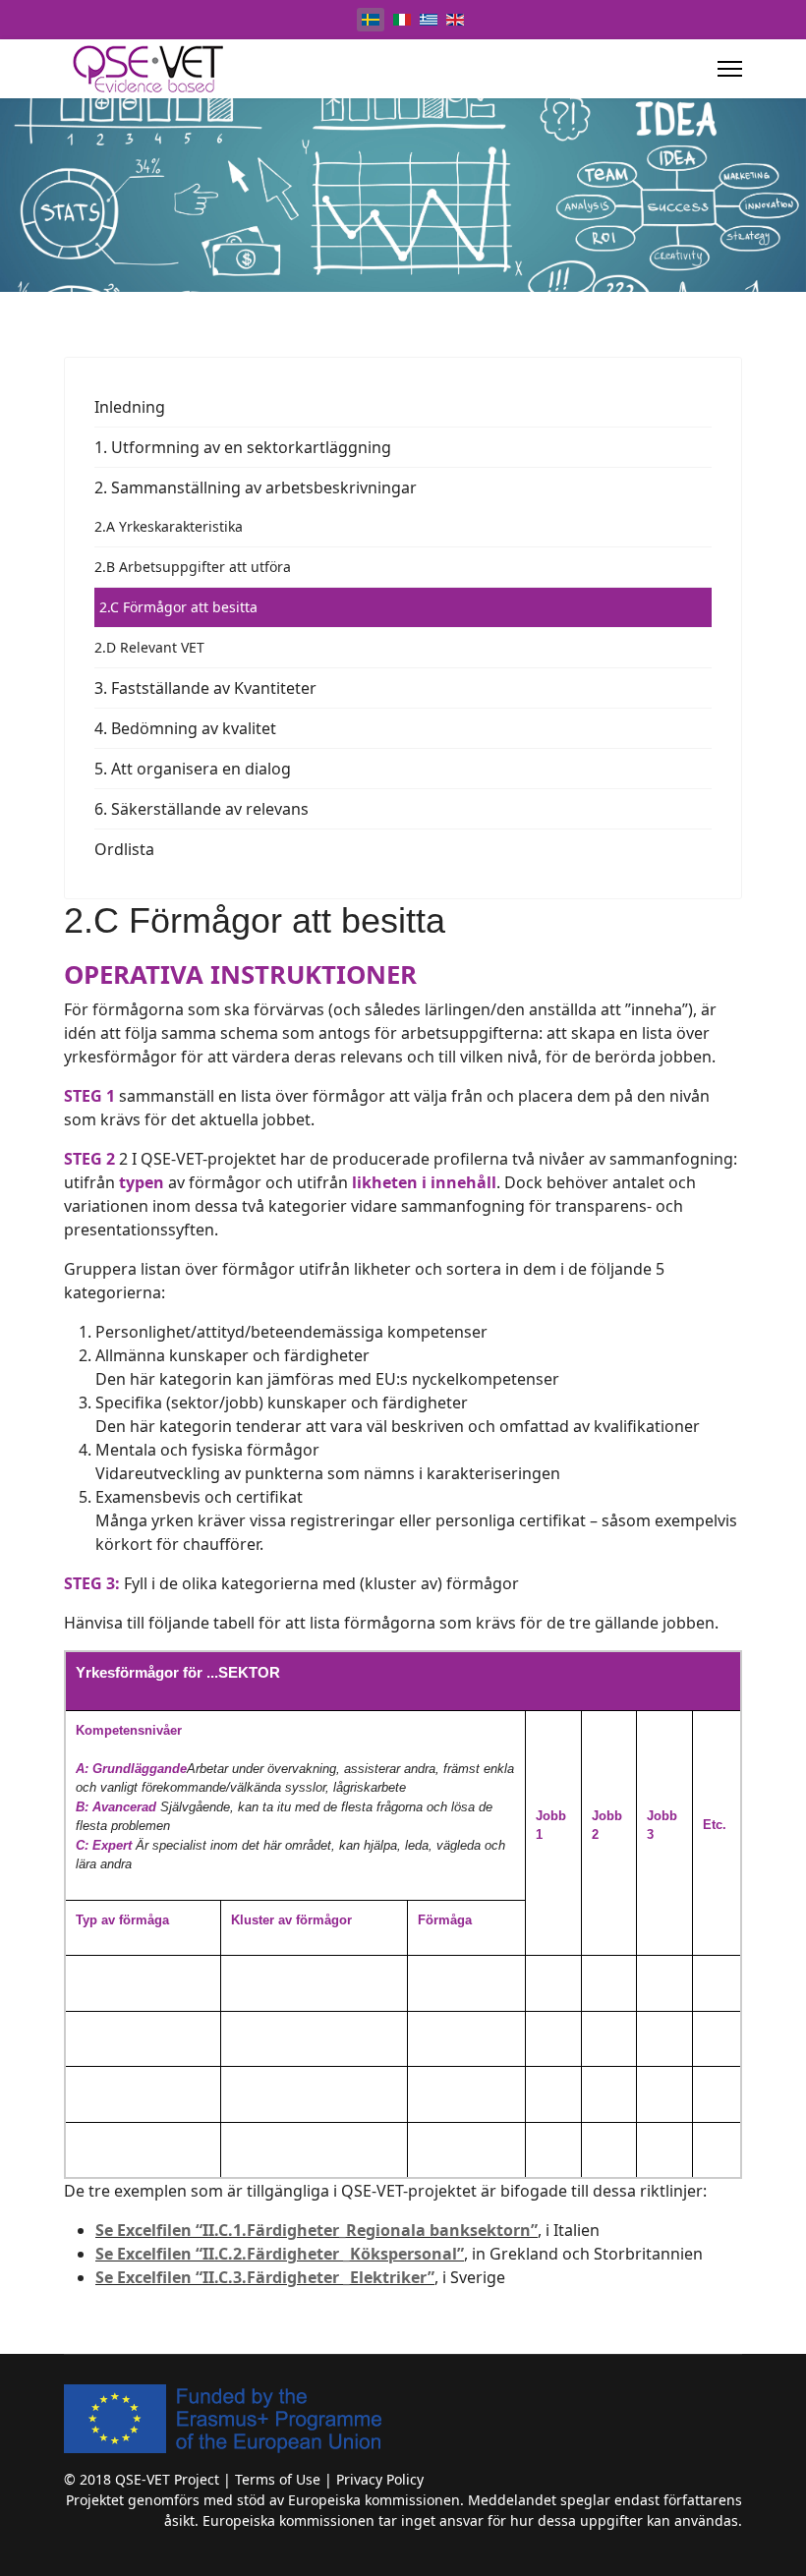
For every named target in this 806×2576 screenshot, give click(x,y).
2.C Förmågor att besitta (178, 607)
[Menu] (730, 69)
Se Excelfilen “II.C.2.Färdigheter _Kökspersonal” (280, 2254)
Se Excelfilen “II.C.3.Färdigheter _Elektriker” (265, 2277)
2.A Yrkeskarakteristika (169, 526)
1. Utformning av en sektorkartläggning (243, 447)
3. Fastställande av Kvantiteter (205, 688)
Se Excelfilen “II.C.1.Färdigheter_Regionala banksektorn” (317, 2230)
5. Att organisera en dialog (193, 769)
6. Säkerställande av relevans (201, 809)
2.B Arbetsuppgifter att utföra (193, 567)
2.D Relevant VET (149, 647)
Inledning (130, 407)
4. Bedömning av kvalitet (185, 728)
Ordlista (124, 849)
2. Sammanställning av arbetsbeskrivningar (256, 487)
